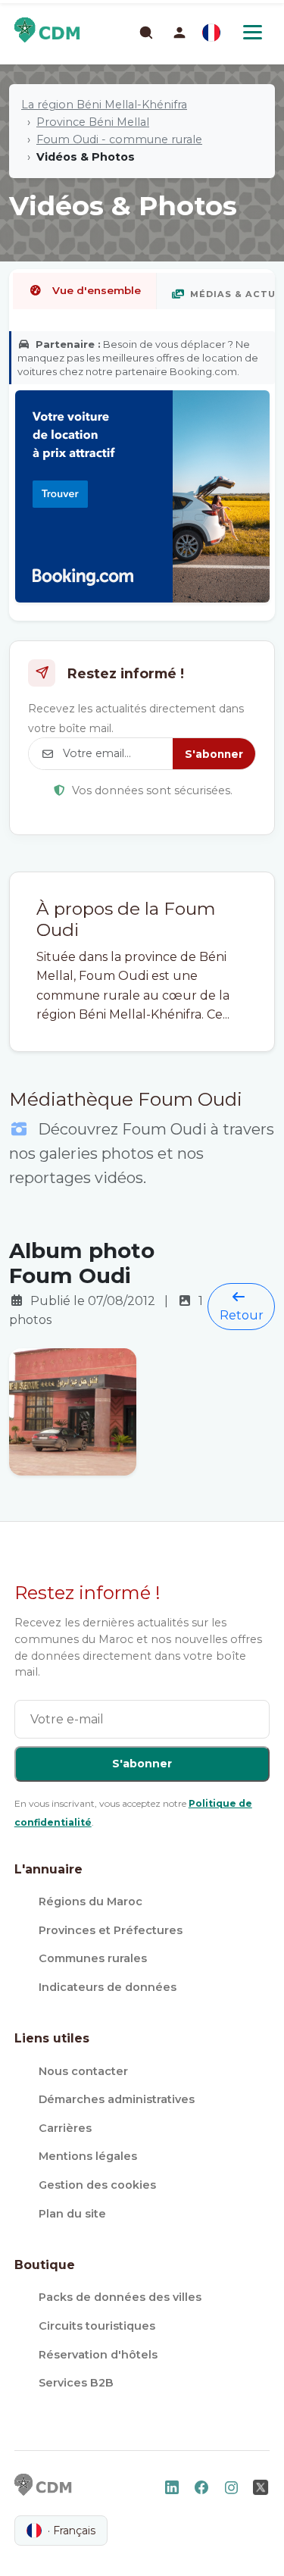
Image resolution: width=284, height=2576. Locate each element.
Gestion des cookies (97, 2185)
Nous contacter (83, 2071)
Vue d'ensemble (97, 290)
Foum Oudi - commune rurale (119, 139)
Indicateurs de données (108, 1987)
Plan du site (72, 2214)
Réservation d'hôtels (98, 2355)
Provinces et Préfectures (111, 1930)
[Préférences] (211, 33)
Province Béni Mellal (93, 122)
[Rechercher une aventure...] (145, 32)
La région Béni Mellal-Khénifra (104, 105)
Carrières (65, 2128)
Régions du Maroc (91, 1901)
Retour (242, 1315)
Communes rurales (93, 1958)
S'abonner (214, 754)
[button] (179, 33)
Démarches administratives (117, 2099)
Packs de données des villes (120, 2297)
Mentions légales (88, 2156)
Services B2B (76, 2383)
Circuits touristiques (97, 2326)
